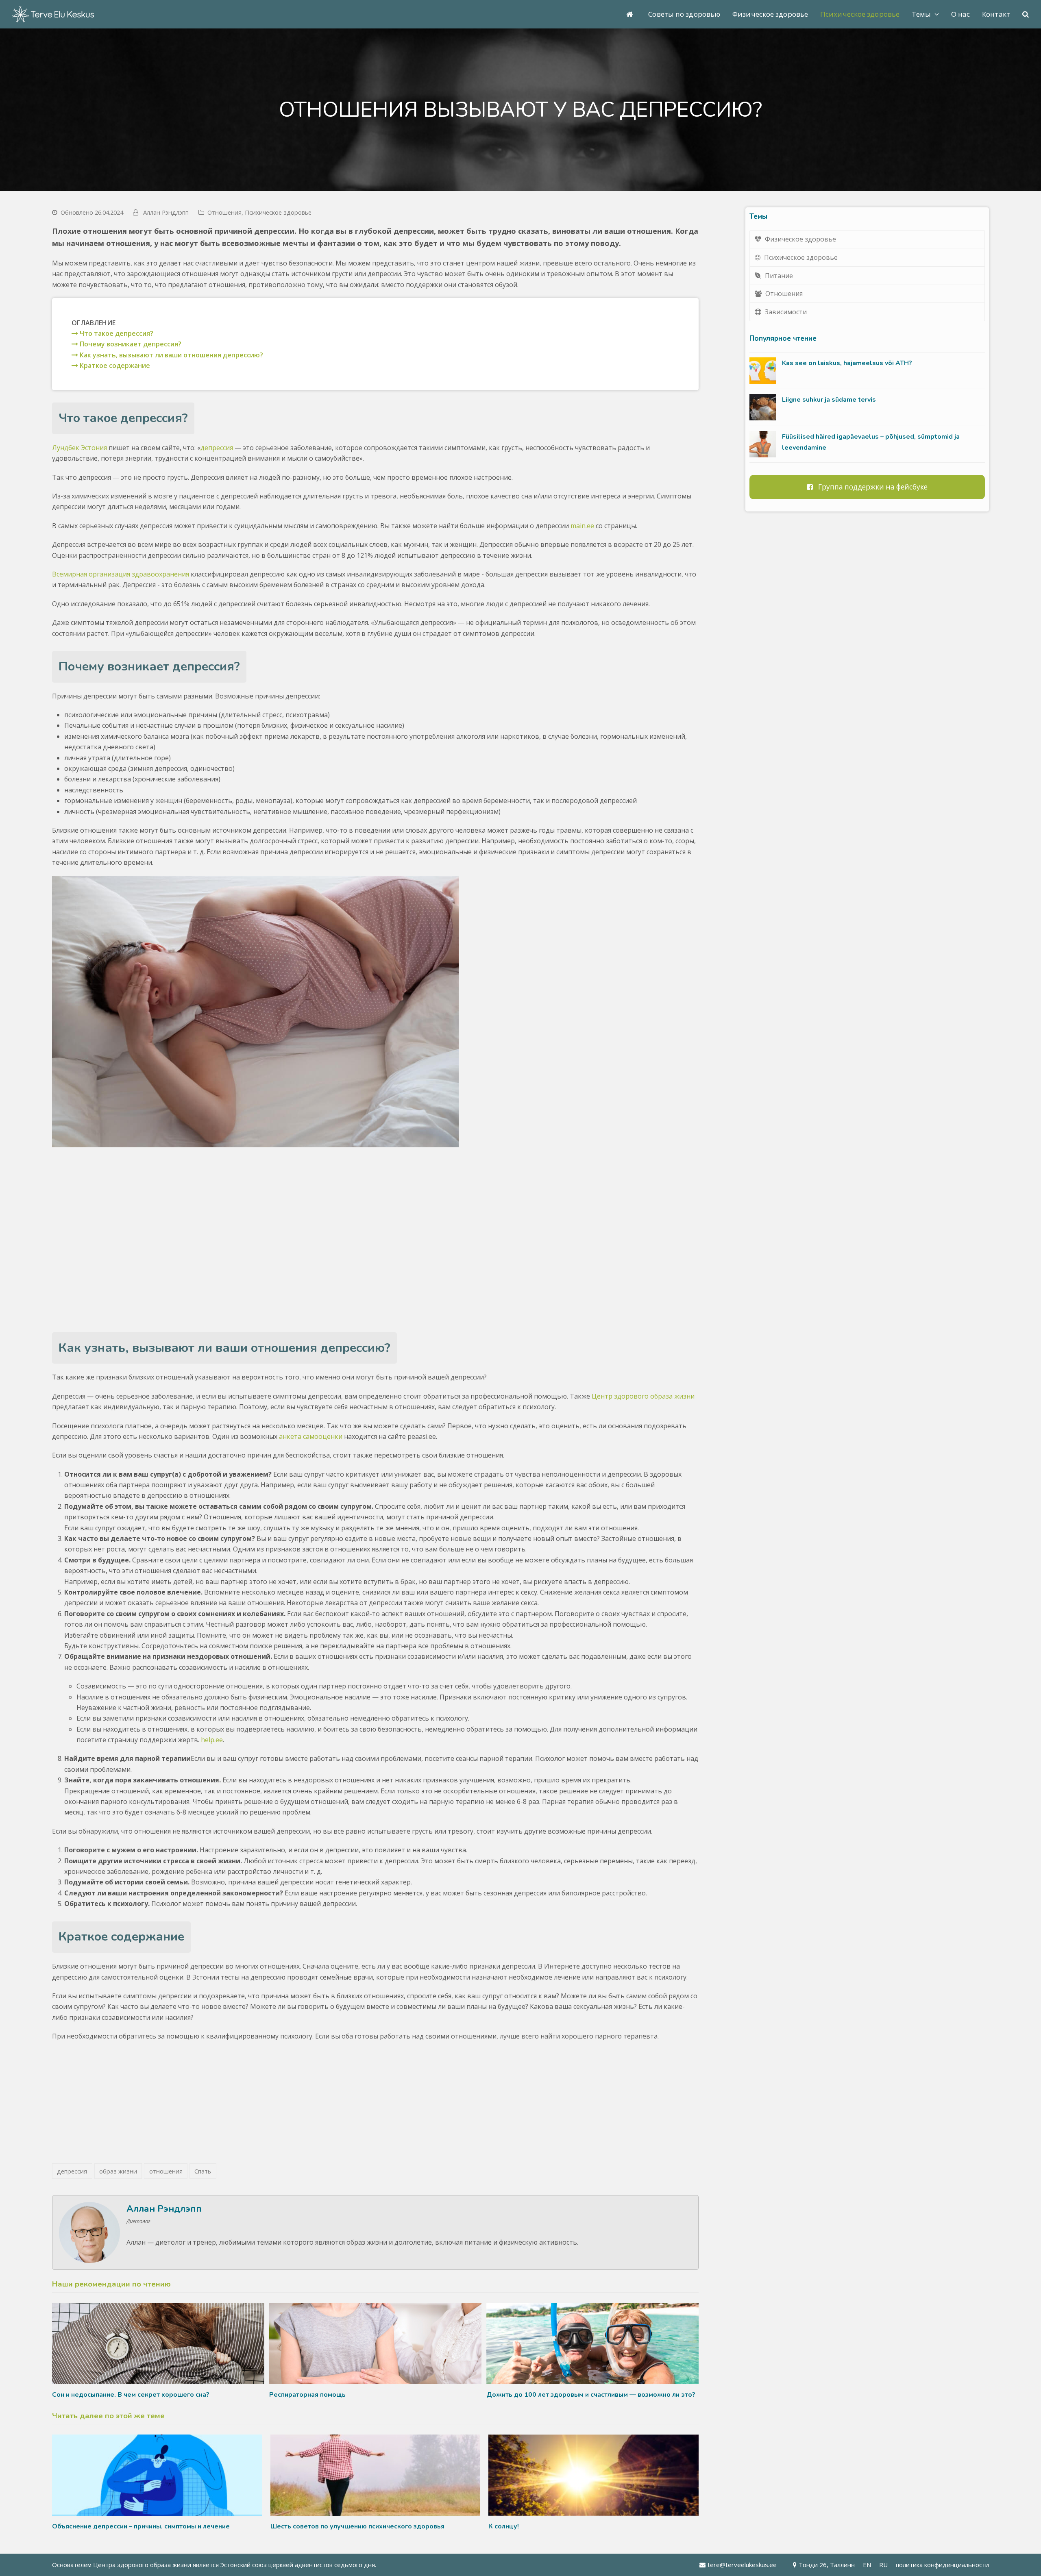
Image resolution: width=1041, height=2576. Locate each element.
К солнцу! (504, 2526)
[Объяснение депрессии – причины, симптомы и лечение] (157, 2475)
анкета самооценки (311, 1436)
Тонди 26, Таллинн (827, 2565)
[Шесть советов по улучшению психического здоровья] (376, 2475)
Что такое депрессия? (116, 333)
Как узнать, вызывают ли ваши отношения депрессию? (171, 355)
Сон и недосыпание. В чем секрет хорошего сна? (131, 2395)
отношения (166, 2171)
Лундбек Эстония (79, 448)
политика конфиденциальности (942, 2565)
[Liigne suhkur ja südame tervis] (763, 407)
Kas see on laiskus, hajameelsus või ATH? (847, 363)
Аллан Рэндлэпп (166, 212)
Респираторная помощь (307, 2395)
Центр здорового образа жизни (643, 1396)
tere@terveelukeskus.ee (742, 2565)
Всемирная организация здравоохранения (121, 574)
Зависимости (786, 312)
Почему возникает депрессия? (130, 344)
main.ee (582, 526)
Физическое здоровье (800, 239)
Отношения (224, 212)
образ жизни (118, 2171)
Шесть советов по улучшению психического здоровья (357, 2526)
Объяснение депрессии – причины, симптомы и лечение (141, 2526)
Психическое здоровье (278, 212)
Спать (203, 2171)
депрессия (217, 448)
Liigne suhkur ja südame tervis (829, 400)
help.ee (212, 1740)
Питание (779, 276)
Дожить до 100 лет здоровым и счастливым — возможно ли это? (591, 2395)
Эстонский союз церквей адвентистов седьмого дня (298, 2565)
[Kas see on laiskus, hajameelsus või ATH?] (763, 371)
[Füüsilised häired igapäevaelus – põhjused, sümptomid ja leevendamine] (763, 444)
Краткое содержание (114, 366)
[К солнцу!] (593, 2475)
